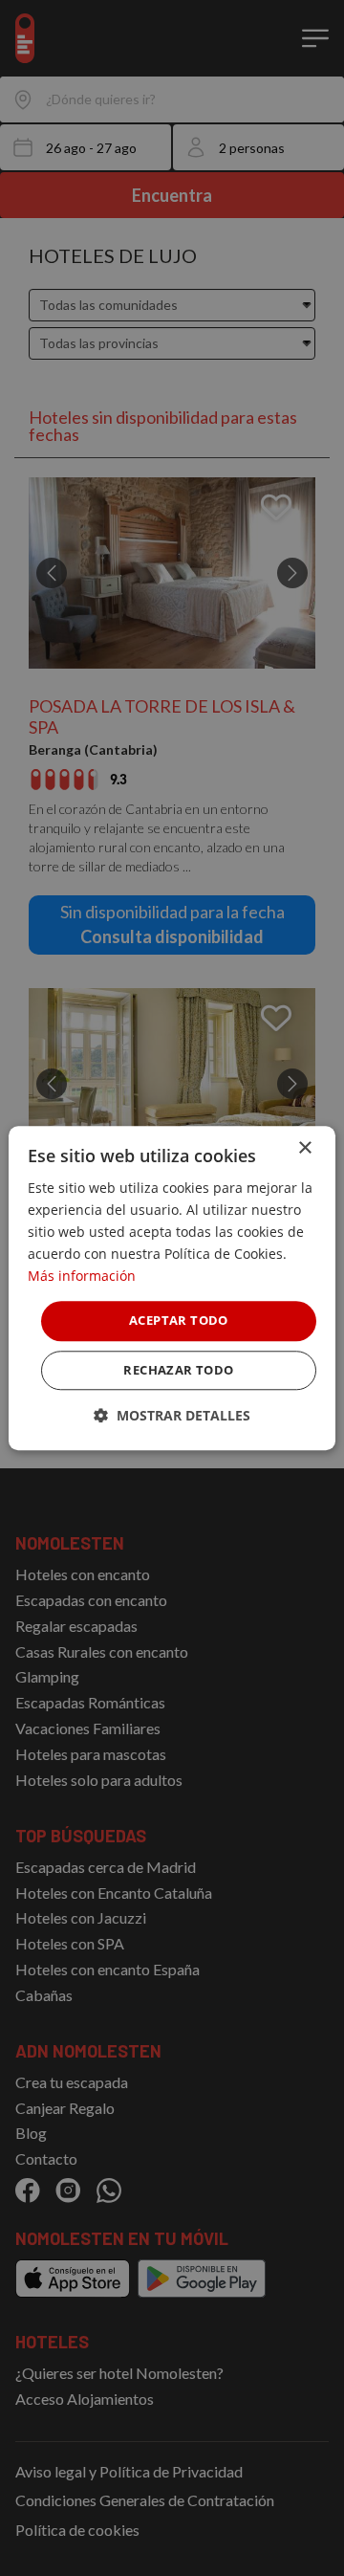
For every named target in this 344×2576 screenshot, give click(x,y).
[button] (172, 1415)
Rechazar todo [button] (178, 1370)
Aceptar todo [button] (179, 1321)
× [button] (304, 1148)
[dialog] (172, 1288)
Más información (82, 1277)
